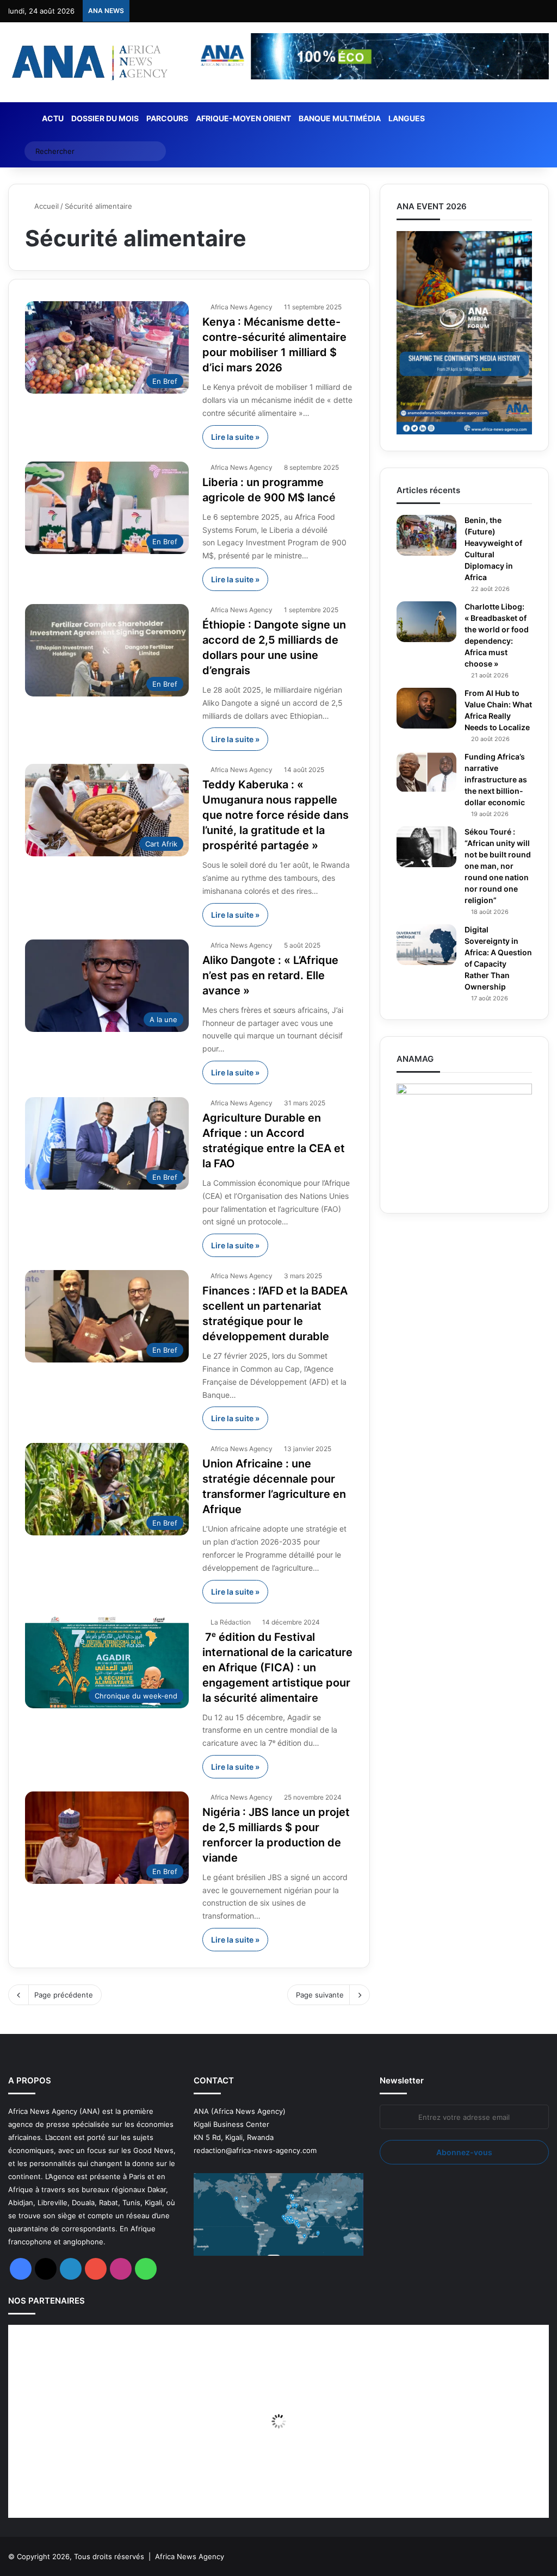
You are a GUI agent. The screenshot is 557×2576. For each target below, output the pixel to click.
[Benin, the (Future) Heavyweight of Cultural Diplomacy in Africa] (426, 535)
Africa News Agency (242, 307)
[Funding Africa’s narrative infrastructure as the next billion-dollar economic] (426, 772)
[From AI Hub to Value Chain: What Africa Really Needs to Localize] (426, 708)
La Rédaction (231, 1622)
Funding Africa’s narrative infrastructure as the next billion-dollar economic (496, 779)
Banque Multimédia (340, 118)
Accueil (45, 206)
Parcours (167, 118)
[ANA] (88, 62)
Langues (407, 118)
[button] (541, 2333)
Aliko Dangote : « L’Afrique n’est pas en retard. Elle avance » (270, 975)
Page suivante (320, 1995)
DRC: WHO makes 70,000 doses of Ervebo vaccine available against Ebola (260, 11)
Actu (53, 118)
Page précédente (64, 1995)
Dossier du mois (105, 118)
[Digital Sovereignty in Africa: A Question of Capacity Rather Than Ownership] (426, 945)
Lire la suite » (235, 437)
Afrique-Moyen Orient (243, 118)
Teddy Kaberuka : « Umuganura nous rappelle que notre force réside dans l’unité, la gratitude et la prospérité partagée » (276, 815)
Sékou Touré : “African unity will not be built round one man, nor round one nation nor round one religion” (498, 866)
